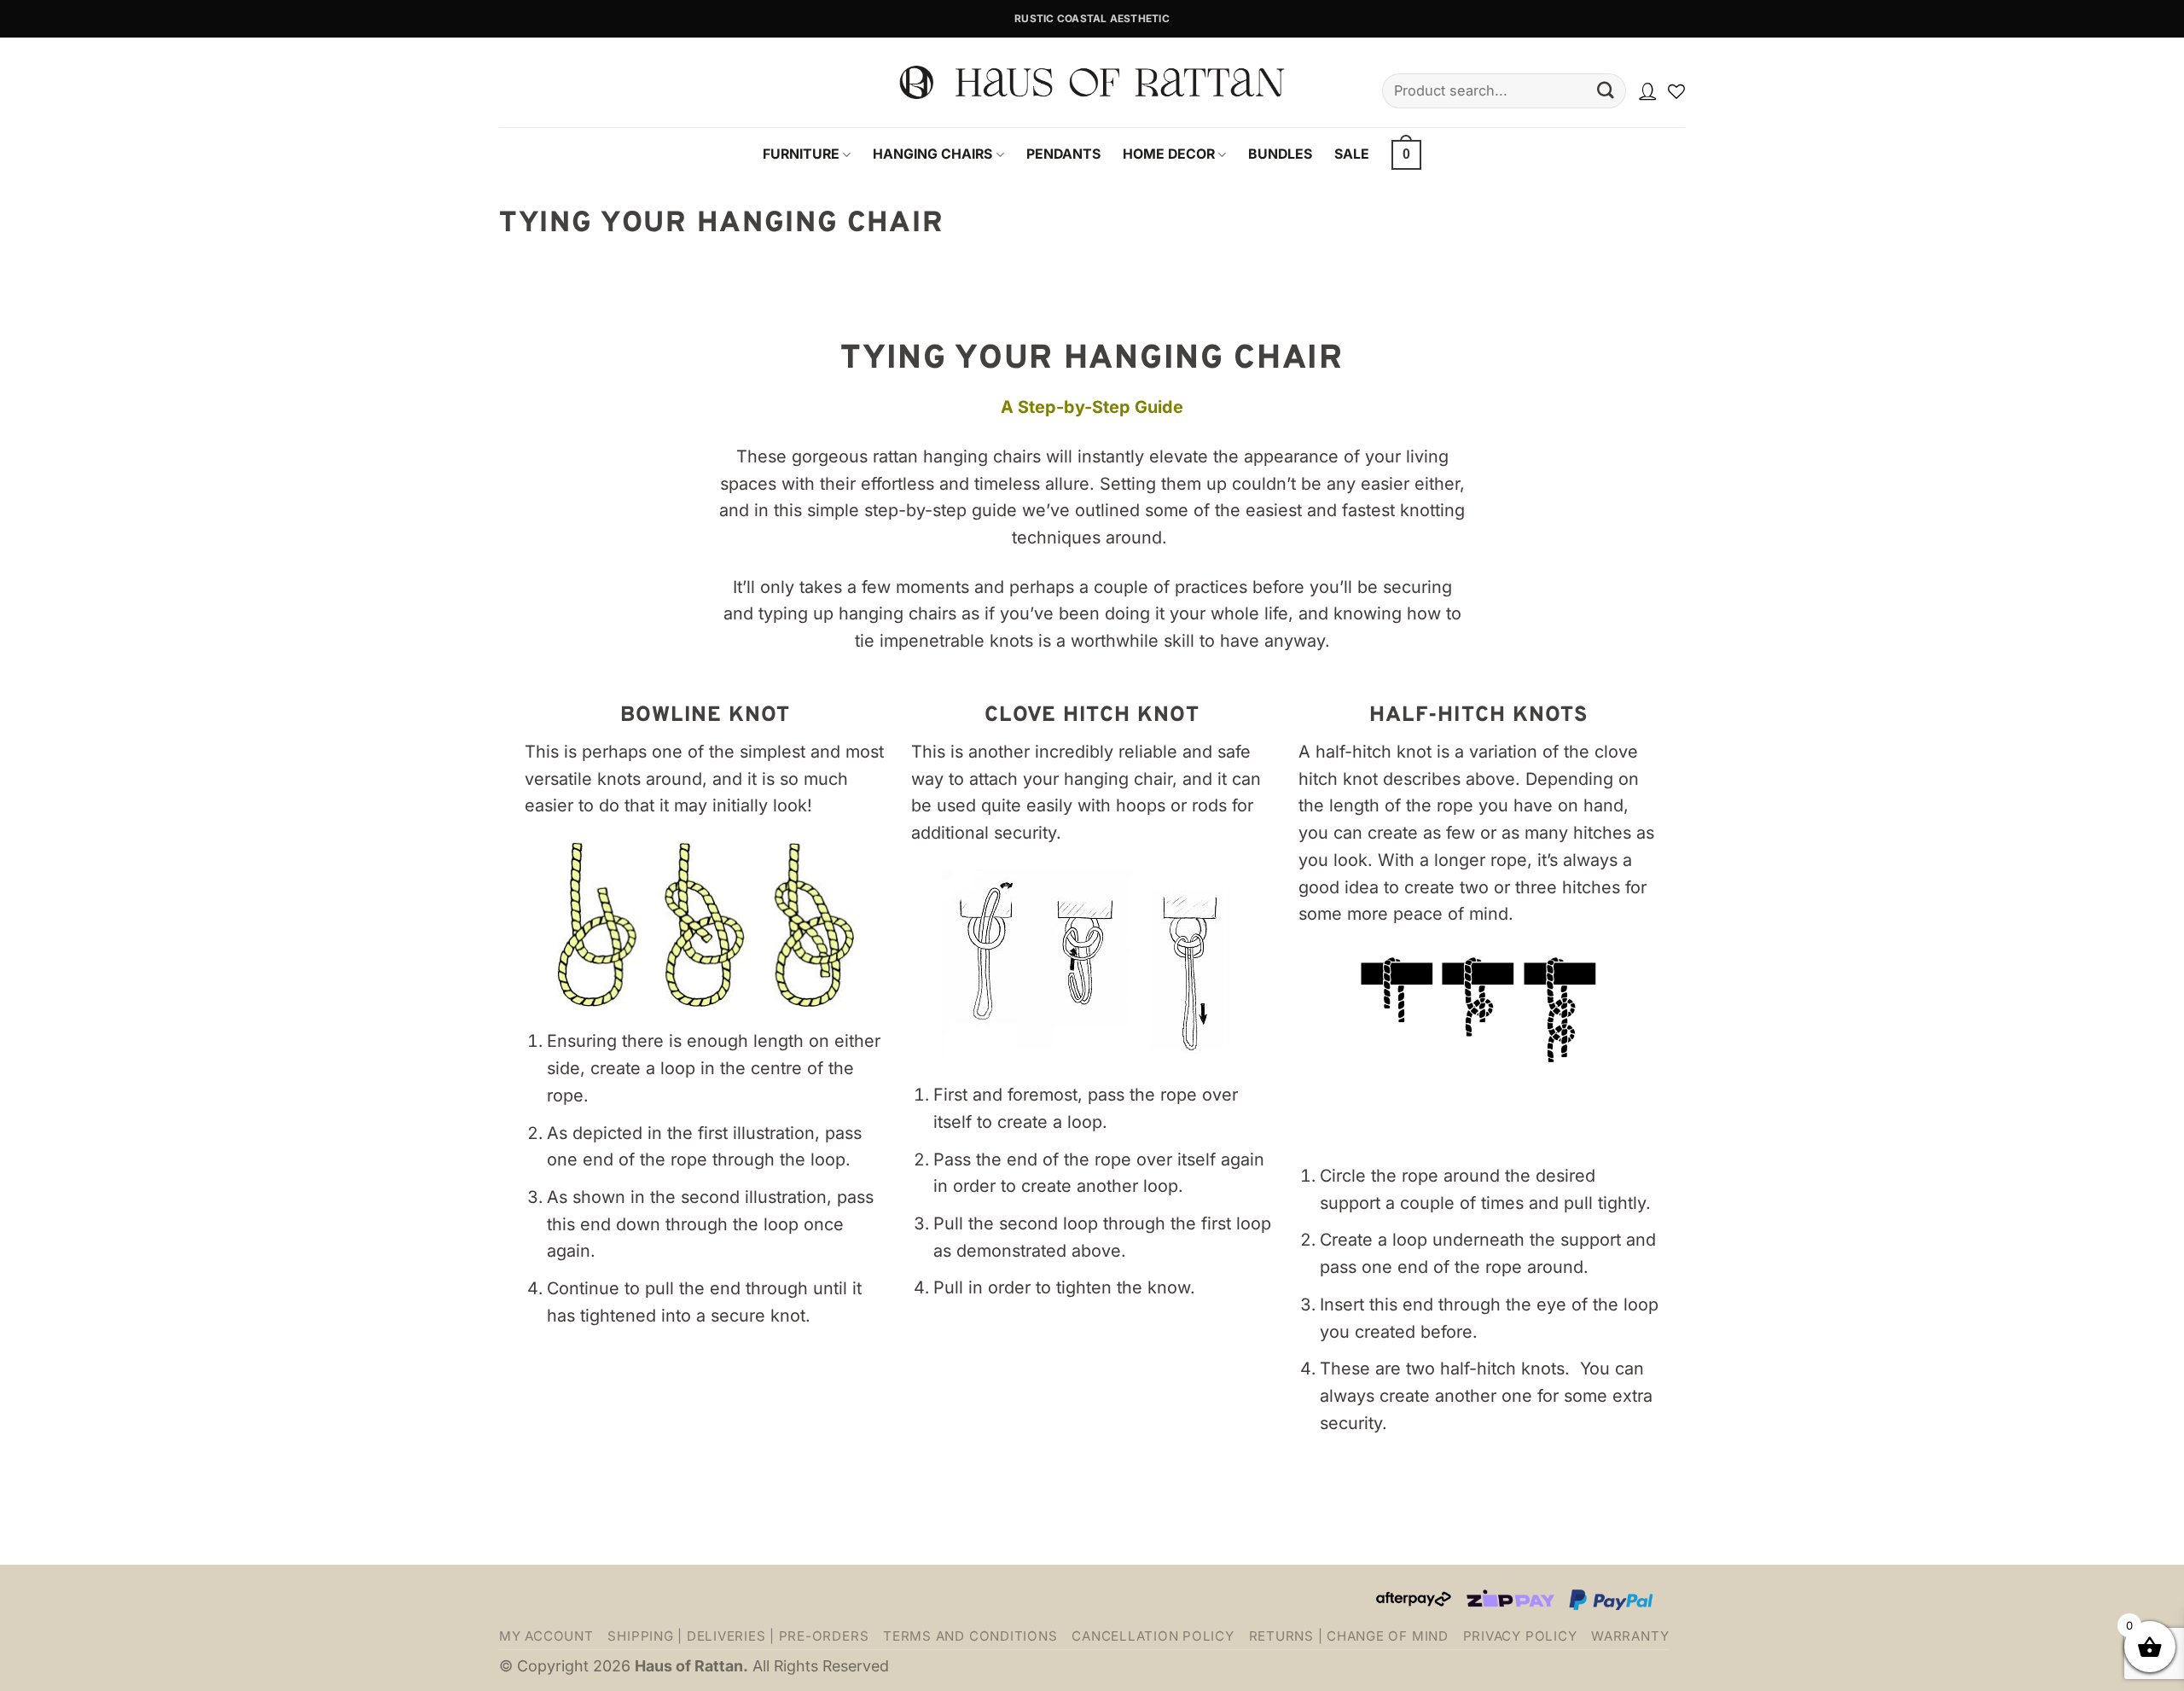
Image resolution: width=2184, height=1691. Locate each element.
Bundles (1280, 154)
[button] (1406, 154)
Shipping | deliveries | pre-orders (738, 1636)
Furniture (801, 154)
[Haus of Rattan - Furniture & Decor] (1092, 83)
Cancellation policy (1153, 1636)
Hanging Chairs (932, 154)
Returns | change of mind (1349, 1636)
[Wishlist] (1676, 91)
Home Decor (1169, 154)
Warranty (1630, 1636)
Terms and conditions (970, 1636)
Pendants (1063, 154)
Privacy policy (1520, 1636)
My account (546, 1636)
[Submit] (1606, 91)
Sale (1352, 154)
